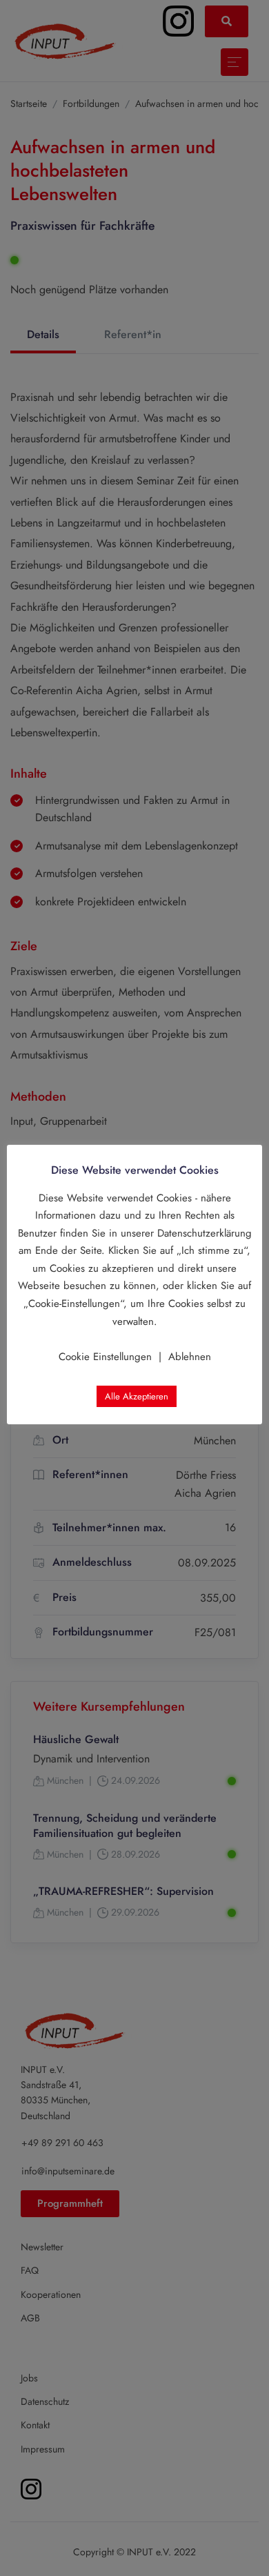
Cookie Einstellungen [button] (105, 1357)
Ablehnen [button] (190, 1357)
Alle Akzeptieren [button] (137, 1396)
